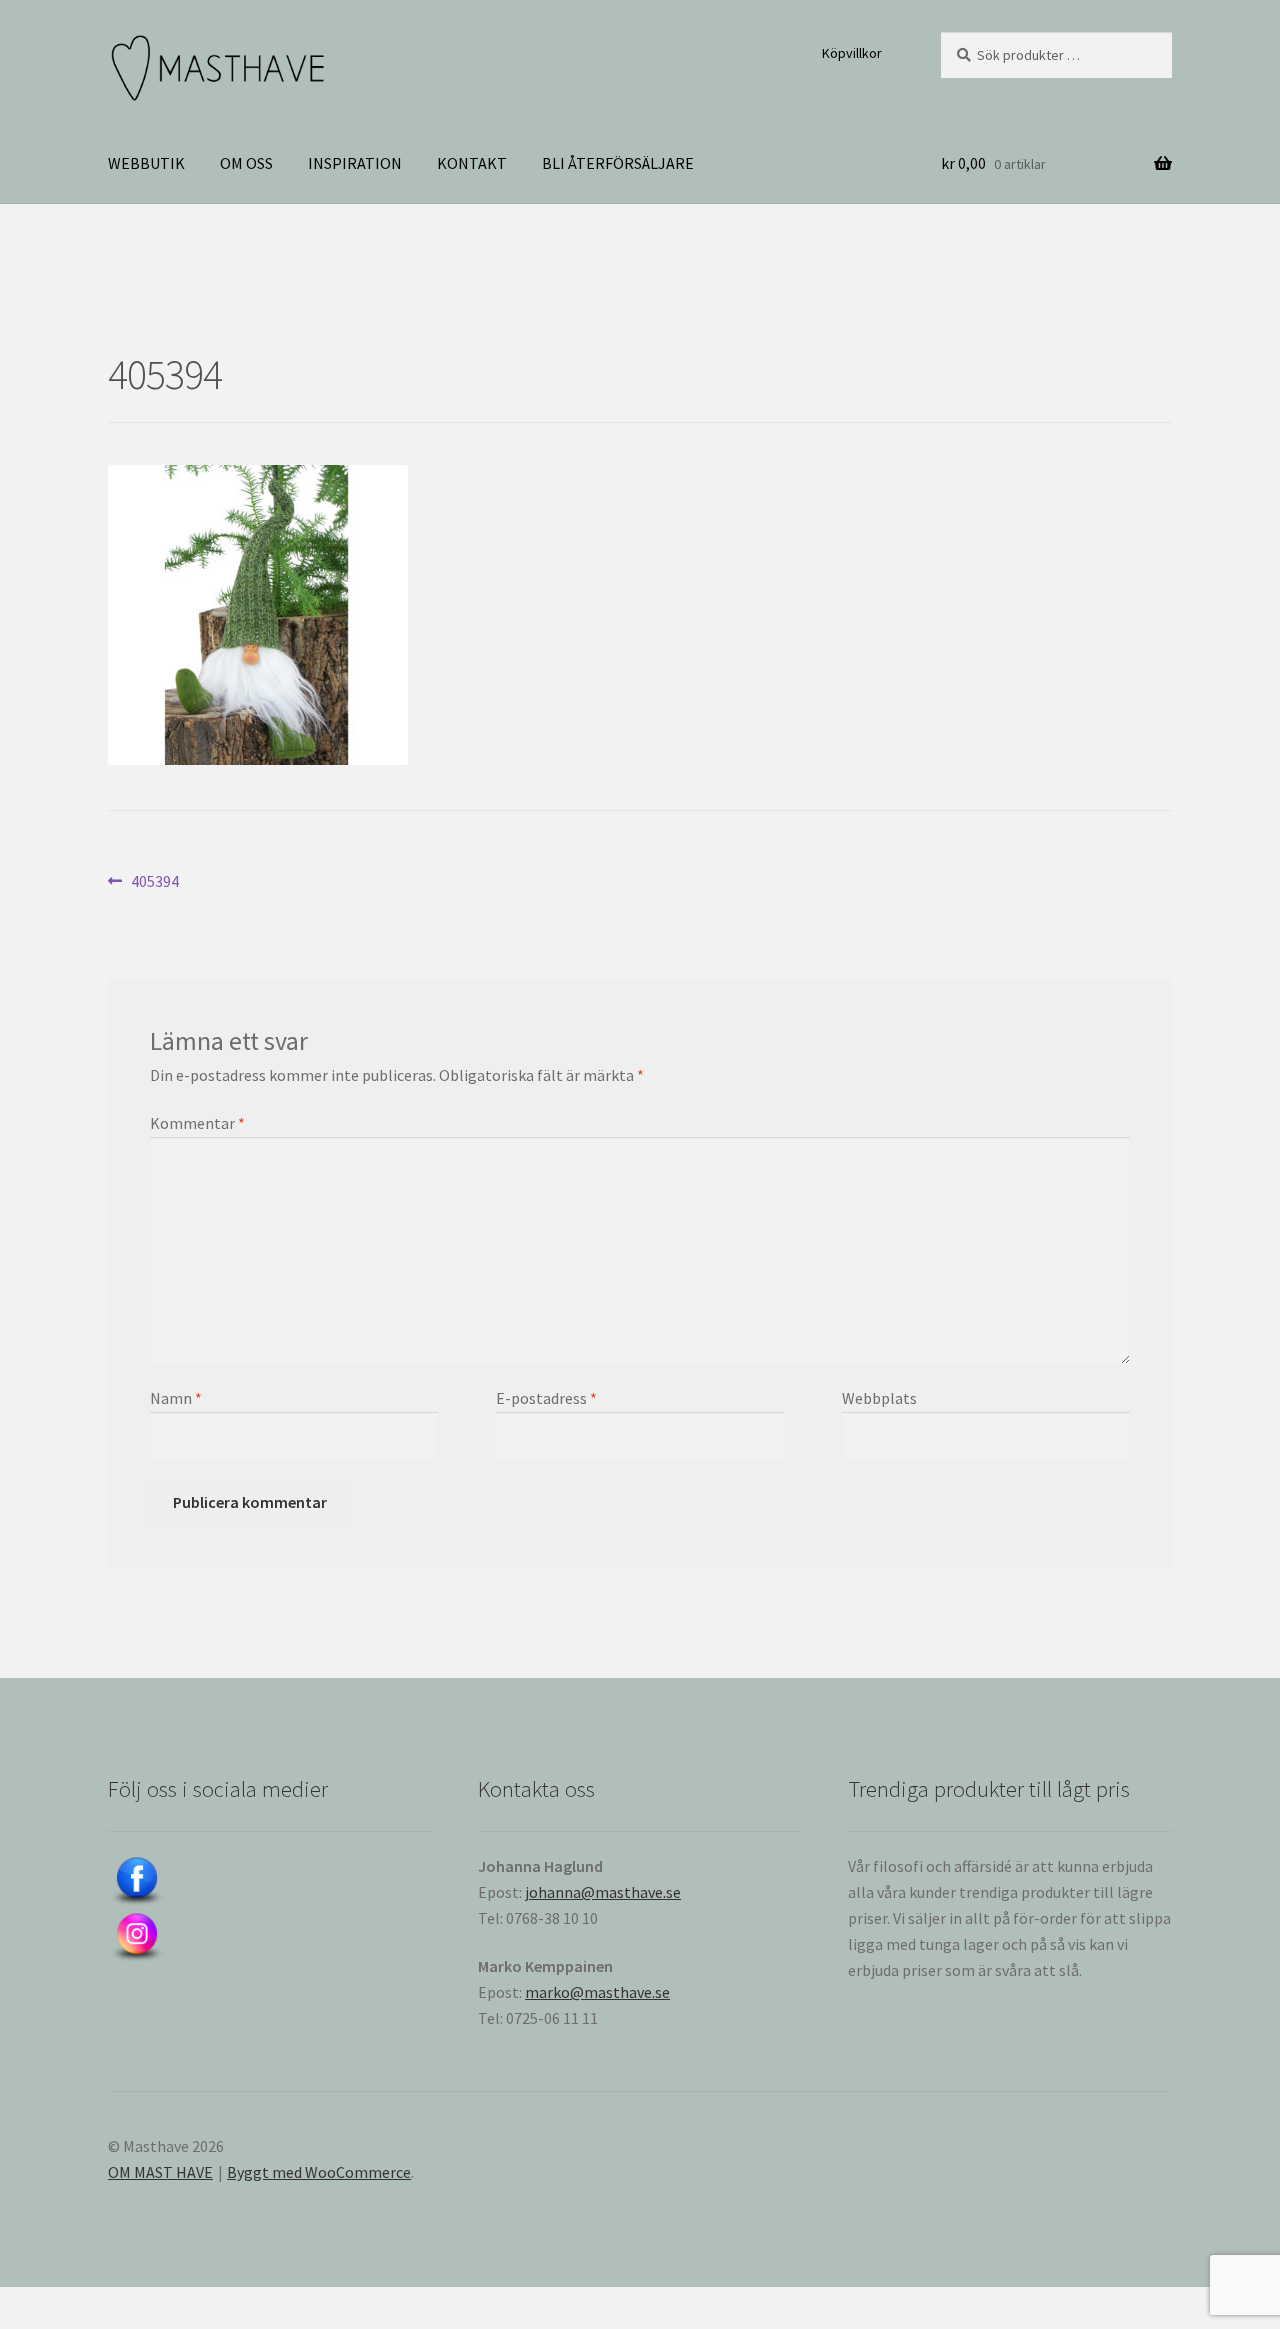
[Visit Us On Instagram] (270, 1938)
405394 (154, 882)
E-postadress (546, 1398)
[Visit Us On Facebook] (270, 1882)
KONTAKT (472, 163)
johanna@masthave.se (603, 1892)
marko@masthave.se (597, 1992)
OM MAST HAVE (160, 2172)
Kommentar (197, 1123)
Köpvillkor (852, 53)
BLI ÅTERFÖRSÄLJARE (618, 163)
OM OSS (246, 163)
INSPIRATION (355, 163)
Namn (176, 1398)
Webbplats (879, 1398)
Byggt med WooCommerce (319, 2172)
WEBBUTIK (146, 163)
